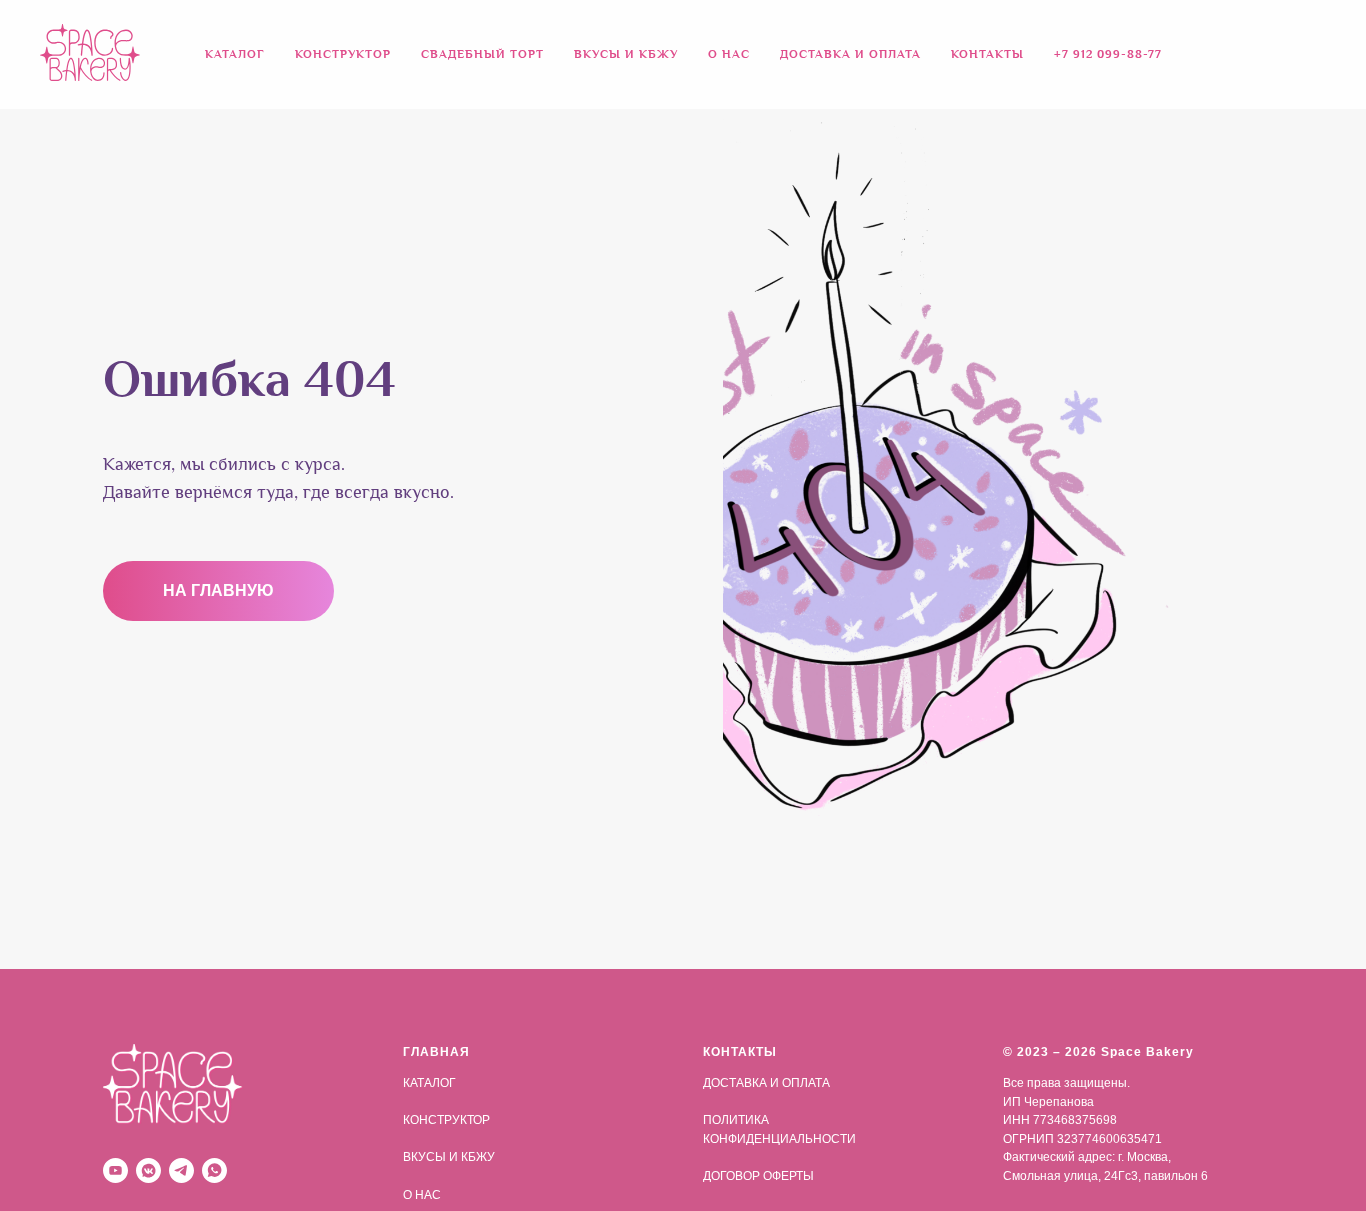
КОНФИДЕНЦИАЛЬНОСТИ (779, 1139)
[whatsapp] (214, 1170)
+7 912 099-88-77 (1108, 54)
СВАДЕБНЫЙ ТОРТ (482, 54)
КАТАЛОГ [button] (235, 54)
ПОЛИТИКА (736, 1120)
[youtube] (115, 1170)
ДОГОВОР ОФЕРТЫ (758, 1176)
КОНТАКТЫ (987, 54)
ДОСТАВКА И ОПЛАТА (850, 54)
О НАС (729, 54)
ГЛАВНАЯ (436, 1052)
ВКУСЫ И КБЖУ (626, 54)
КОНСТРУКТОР (343, 54)
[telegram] (181, 1170)
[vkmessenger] (148, 1170)
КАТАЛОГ (429, 1083)
